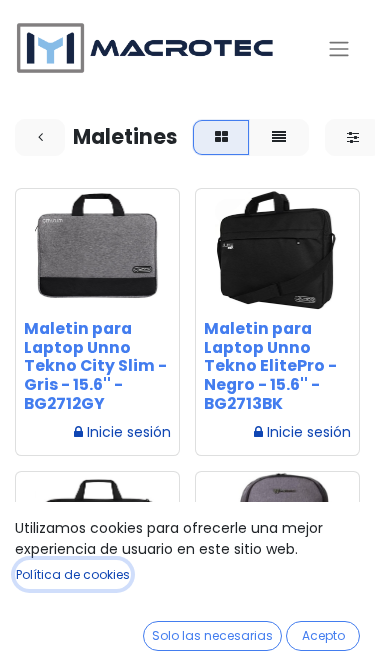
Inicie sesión (129, 432)
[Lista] (278, 137)
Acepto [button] (323, 635)
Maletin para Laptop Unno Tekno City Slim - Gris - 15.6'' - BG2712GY (95, 366)
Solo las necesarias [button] (212, 635)
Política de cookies (73, 574)
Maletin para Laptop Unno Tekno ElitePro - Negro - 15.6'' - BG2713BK (270, 366)
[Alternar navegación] (339, 48)
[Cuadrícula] (221, 137)
